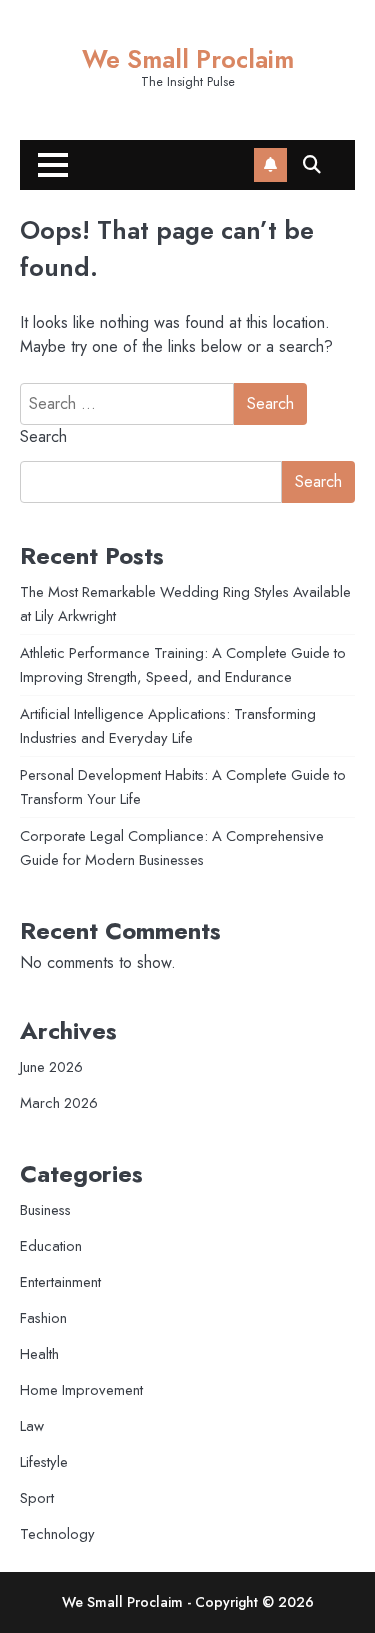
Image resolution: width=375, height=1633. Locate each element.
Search (43, 436)
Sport (37, 1498)
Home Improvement (81, 1390)
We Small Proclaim (188, 59)
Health (39, 1354)
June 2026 (51, 1067)
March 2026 (59, 1103)
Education (51, 1246)
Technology (57, 1534)
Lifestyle (44, 1462)
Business (45, 1210)
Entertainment (60, 1282)
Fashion (43, 1318)
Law (32, 1426)
